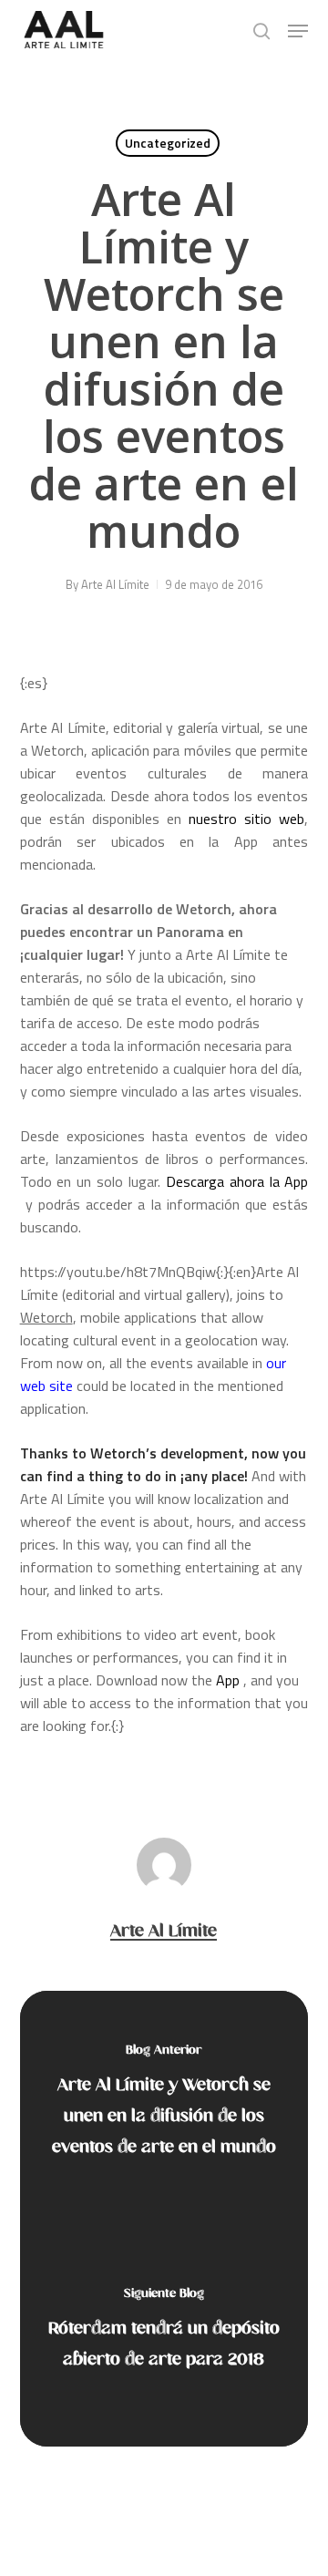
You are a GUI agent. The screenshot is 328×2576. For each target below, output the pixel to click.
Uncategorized (168, 143)
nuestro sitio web (246, 819)
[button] (298, 31)
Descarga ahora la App (237, 1181)
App (230, 1680)
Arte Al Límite (115, 584)
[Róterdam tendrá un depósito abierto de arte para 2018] (164, 2333)
